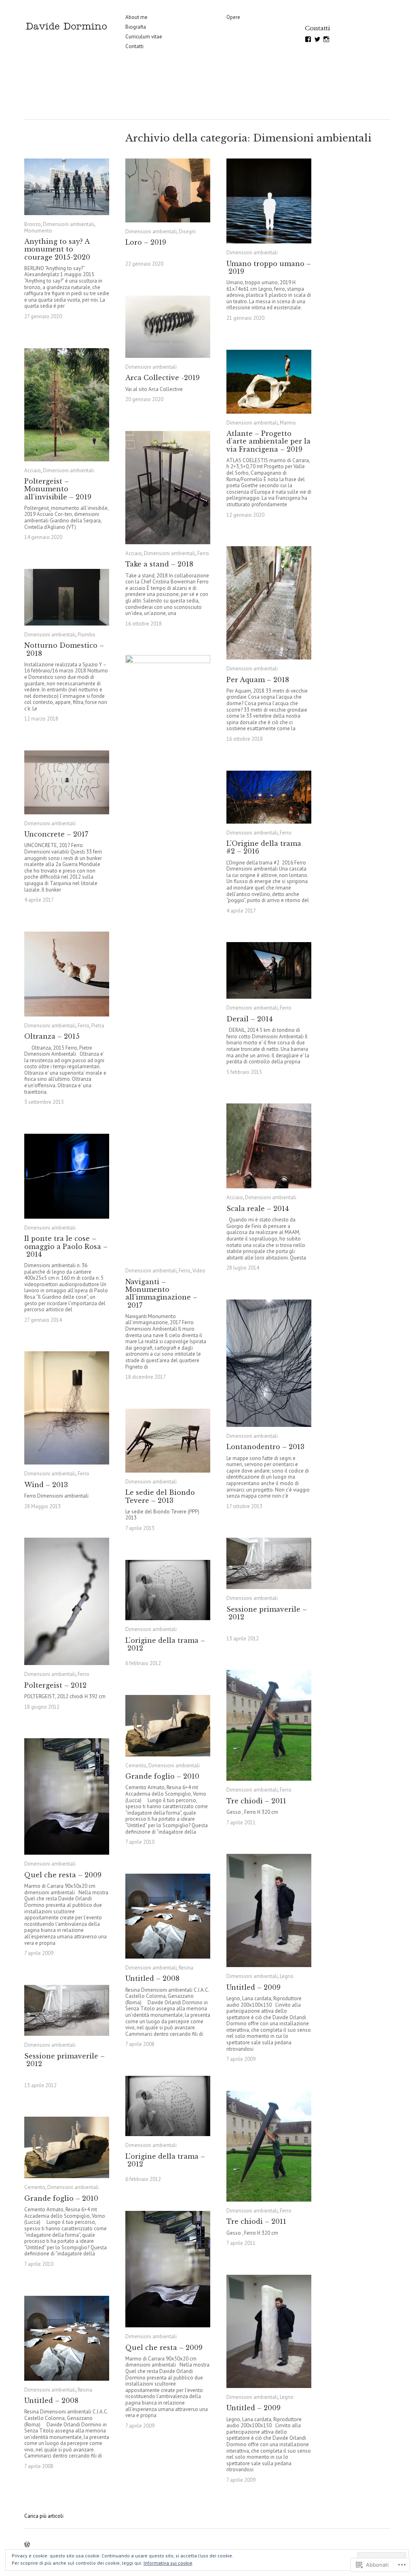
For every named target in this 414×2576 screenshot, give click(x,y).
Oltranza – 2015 (52, 1036)
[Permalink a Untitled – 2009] (269, 1910)
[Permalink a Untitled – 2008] (168, 1916)
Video (199, 1271)
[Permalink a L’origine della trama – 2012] (168, 1590)
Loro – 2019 (146, 243)
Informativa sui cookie (168, 2563)
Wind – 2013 (46, 1485)
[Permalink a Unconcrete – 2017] (67, 782)
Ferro (203, 553)
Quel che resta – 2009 (63, 1875)
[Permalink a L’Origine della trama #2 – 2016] (269, 797)
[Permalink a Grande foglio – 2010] (168, 1726)
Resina (186, 1968)
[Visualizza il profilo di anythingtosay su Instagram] (326, 39)
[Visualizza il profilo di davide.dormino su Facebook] (308, 39)
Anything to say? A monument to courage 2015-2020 (57, 249)
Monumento (38, 231)
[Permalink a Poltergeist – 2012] (67, 1601)
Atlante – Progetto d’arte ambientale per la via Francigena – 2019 (268, 441)
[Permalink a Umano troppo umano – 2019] (269, 201)
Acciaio (33, 470)
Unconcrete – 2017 (56, 834)
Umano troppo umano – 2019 (269, 267)
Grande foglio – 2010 (162, 1776)
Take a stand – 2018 (159, 564)
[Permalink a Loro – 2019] (168, 190)
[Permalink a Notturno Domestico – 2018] (67, 597)
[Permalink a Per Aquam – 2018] (269, 603)
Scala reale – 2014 (258, 1209)
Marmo (288, 423)
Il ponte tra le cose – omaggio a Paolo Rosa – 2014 (66, 1246)
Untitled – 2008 (152, 1978)
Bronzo (33, 224)
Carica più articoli (44, 2516)
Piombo (87, 635)
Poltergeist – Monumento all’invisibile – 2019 (58, 489)
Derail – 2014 (249, 1019)
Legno (287, 1976)
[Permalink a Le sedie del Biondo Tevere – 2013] (168, 1441)
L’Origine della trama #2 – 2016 (264, 847)
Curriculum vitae (144, 37)
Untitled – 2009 (253, 1987)
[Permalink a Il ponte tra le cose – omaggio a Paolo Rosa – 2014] (67, 1176)
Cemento (136, 1766)
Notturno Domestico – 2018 (64, 649)
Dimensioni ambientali (69, 224)
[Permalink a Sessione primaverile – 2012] (269, 1563)
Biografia (136, 27)
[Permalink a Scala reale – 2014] (269, 1146)
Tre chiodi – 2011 (256, 1801)
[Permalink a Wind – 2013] (67, 1408)
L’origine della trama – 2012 (165, 1644)
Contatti (134, 46)
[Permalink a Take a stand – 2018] (168, 488)
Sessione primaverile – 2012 (267, 1613)
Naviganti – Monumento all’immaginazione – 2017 (161, 1293)
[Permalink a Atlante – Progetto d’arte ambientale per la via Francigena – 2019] (269, 382)
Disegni (187, 231)
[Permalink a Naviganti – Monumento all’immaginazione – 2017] (168, 958)
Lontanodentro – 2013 (265, 1447)
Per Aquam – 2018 (258, 680)
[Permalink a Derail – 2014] (269, 970)
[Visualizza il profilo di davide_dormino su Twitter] (317, 39)
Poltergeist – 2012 (55, 1685)
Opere (233, 17)
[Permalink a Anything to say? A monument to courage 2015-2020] (67, 187)
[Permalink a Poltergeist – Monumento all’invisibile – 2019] (67, 405)
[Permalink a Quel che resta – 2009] (67, 1796)
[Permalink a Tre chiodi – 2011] (269, 1725)
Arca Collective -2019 (163, 378)
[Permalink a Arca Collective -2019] (168, 327)
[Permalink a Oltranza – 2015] (67, 974)
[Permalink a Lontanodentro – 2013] (269, 1363)
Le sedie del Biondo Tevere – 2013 (160, 1496)
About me (136, 17)
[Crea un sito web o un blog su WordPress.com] (27, 2545)
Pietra (98, 1026)
